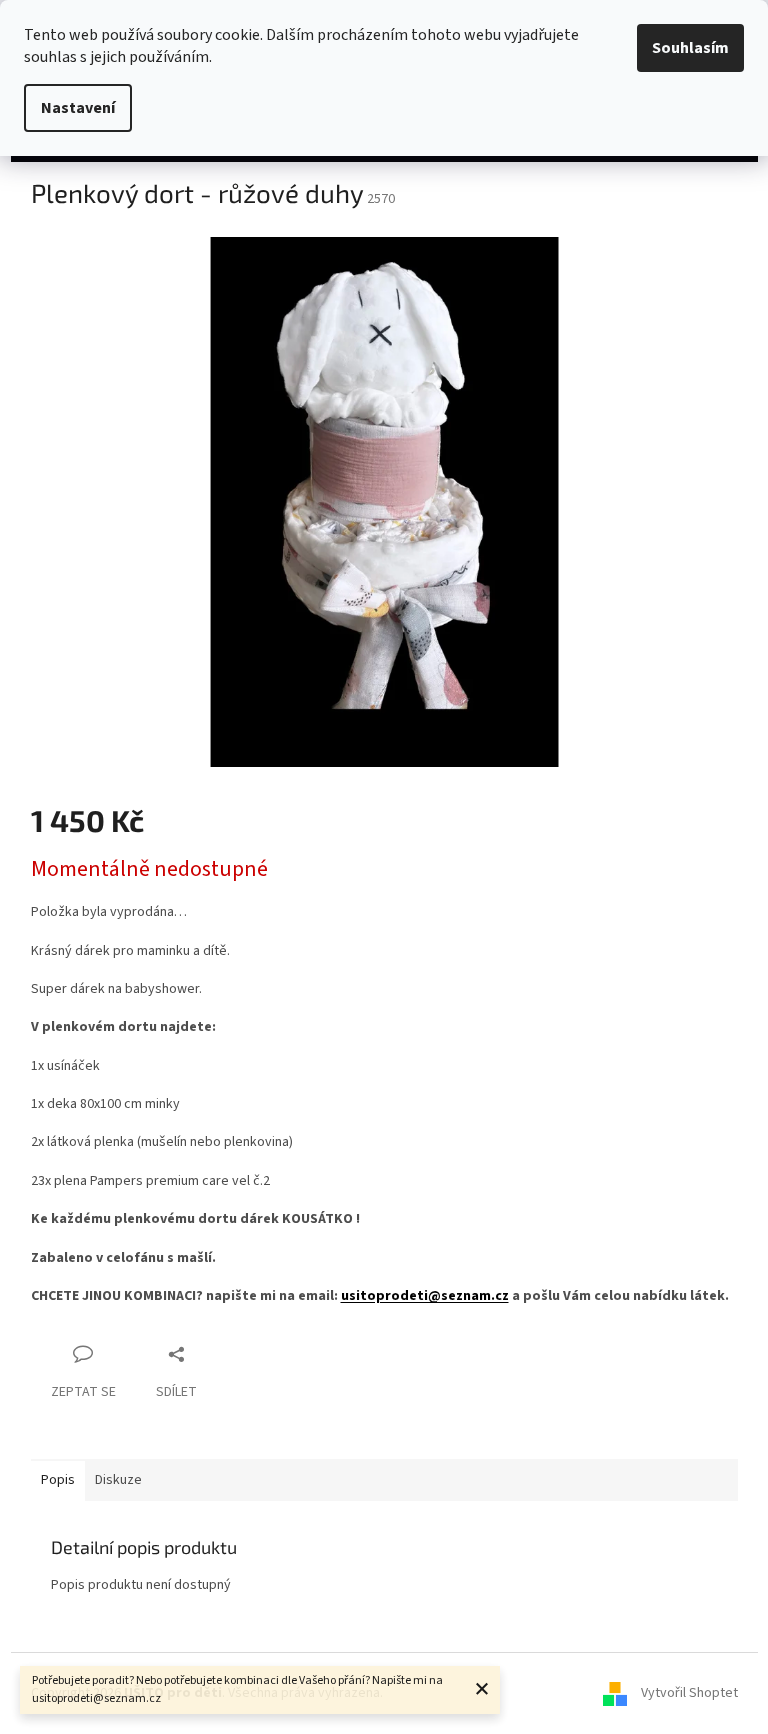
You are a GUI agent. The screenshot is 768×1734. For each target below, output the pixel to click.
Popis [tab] (58, 1480)
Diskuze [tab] (118, 1480)
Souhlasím (690, 48)
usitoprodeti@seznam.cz (425, 1296)
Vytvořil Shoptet (689, 1693)
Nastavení (78, 108)
